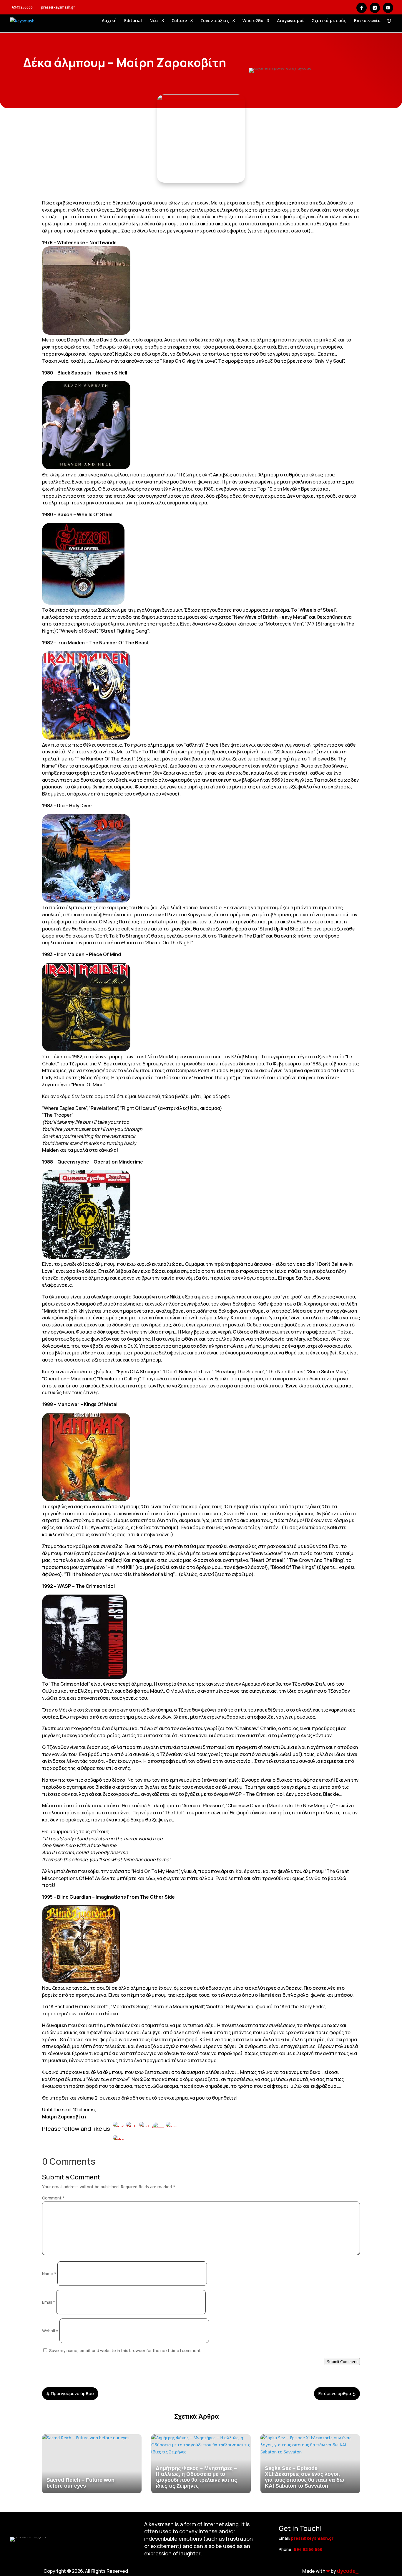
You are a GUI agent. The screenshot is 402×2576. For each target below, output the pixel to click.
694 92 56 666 (308, 2549)
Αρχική (109, 21)
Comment (53, 2198)
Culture (179, 21)
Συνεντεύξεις (215, 21)
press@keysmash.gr (312, 2538)
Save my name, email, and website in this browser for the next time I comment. (125, 2350)
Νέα (154, 21)
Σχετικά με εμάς (329, 21)
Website (50, 2331)
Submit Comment (342, 2362)
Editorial (133, 21)
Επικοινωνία (367, 21)
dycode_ (348, 2571)
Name (49, 2274)
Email (49, 2302)
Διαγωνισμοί (290, 21)
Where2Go (253, 21)
